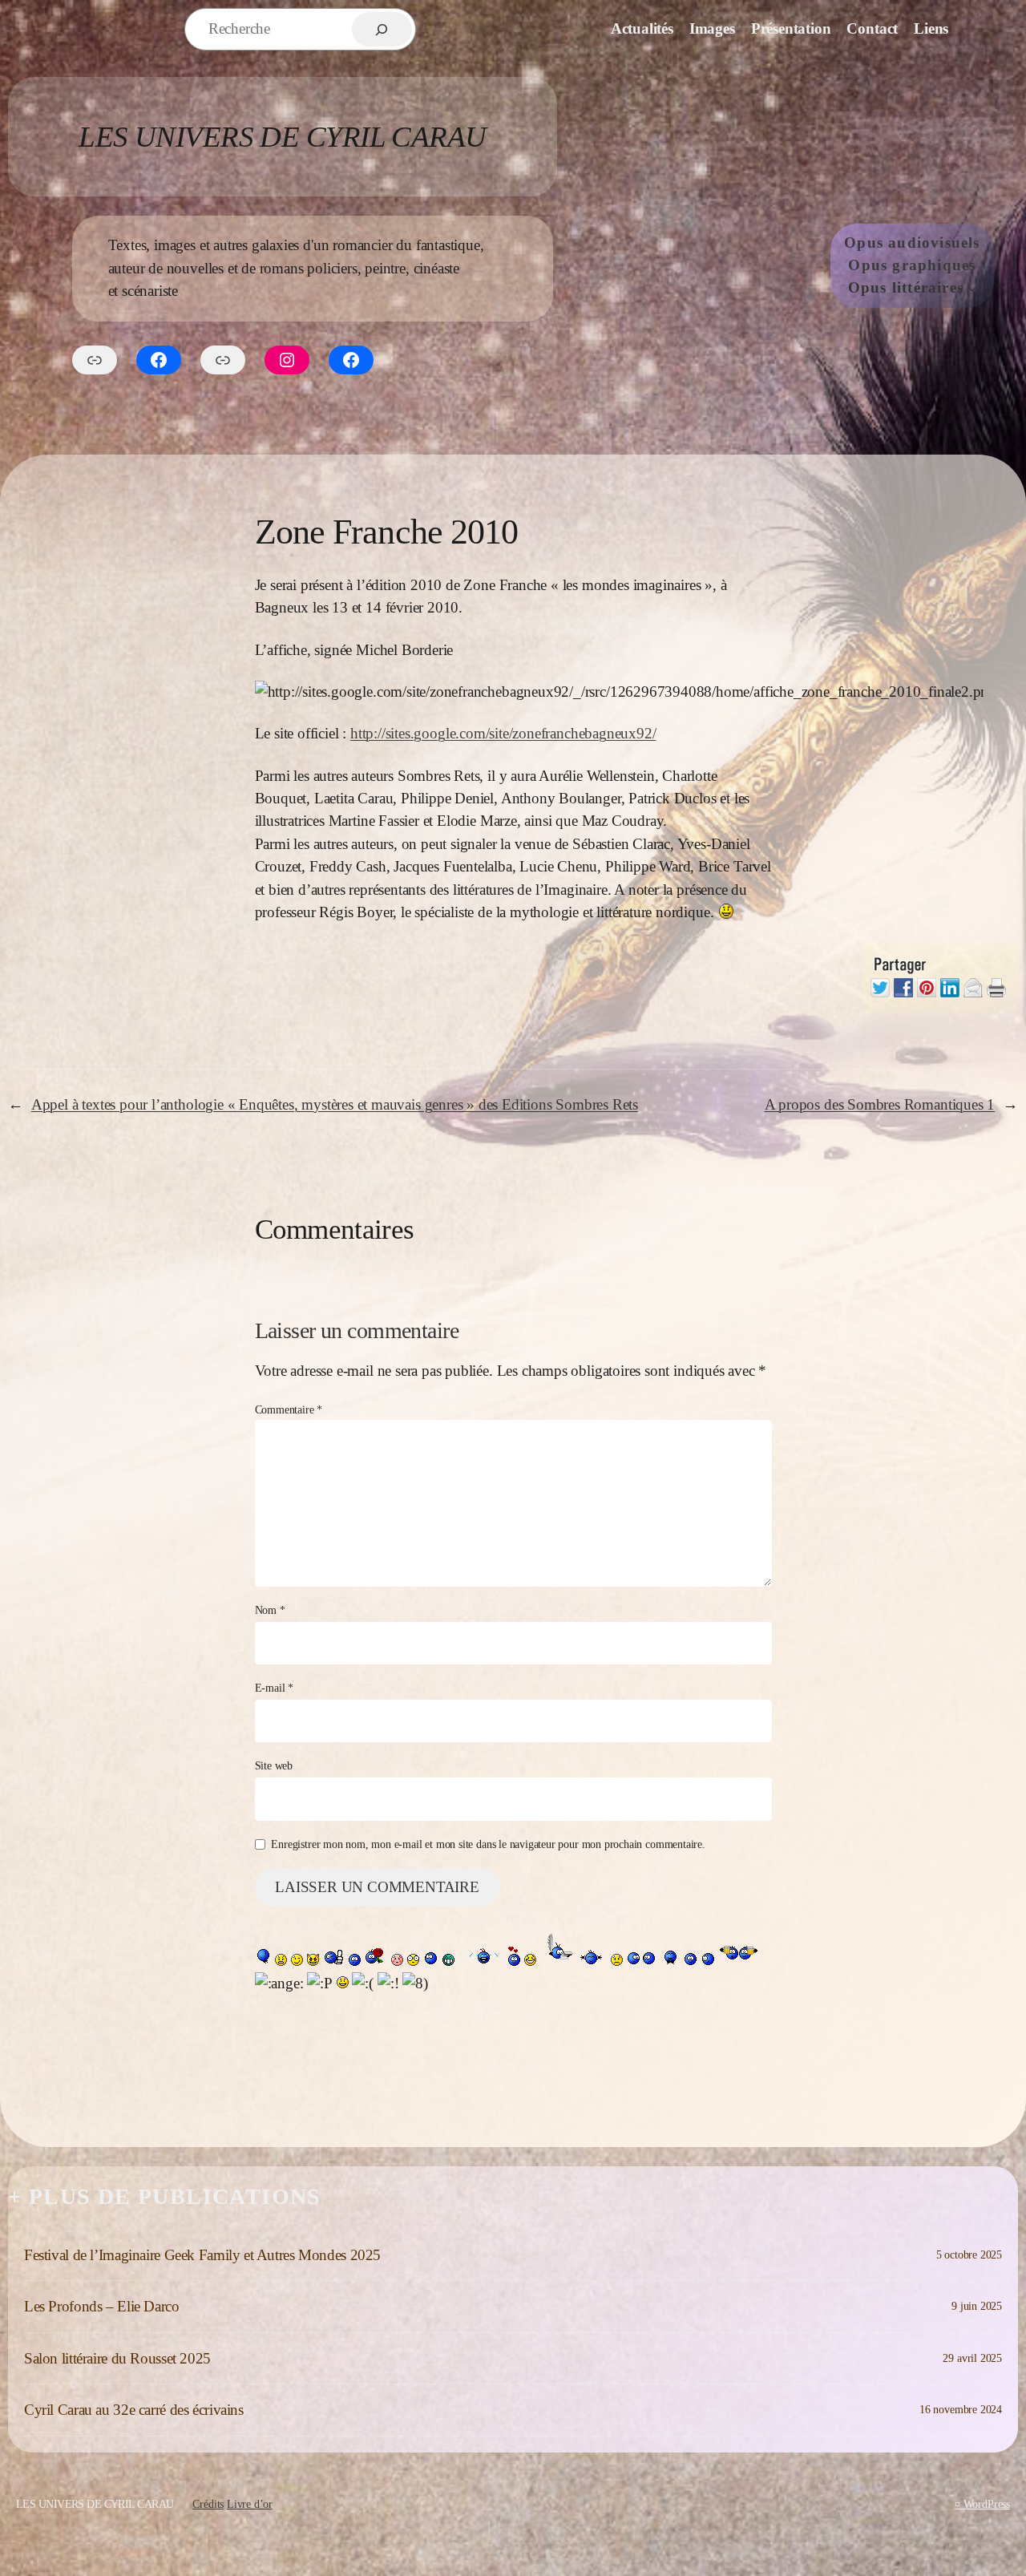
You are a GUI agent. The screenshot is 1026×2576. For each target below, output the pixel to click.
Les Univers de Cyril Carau (282, 137)
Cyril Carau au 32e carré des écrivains (134, 2410)
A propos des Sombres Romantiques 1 (880, 1104)
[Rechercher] (382, 29)
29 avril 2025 (972, 2358)
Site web (274, 1765)
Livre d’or (250, 2504)
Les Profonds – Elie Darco (102, 2306)
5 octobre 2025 (969, 2255)
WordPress (987, 2504)
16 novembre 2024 (961, 2409)
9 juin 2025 (977, 2306)
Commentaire (289, 1409)
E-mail (275, 1688)
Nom (270, 1610)
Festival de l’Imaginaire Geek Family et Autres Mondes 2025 (202, 2255)
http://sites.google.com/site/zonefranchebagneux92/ (503, 733)
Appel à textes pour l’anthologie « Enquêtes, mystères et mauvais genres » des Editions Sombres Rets (335, 1104)
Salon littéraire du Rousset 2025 (117, 2358)
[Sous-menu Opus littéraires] (972, 288)
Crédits (208, 2504)
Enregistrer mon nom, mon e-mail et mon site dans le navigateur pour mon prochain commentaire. (488, 1844)
